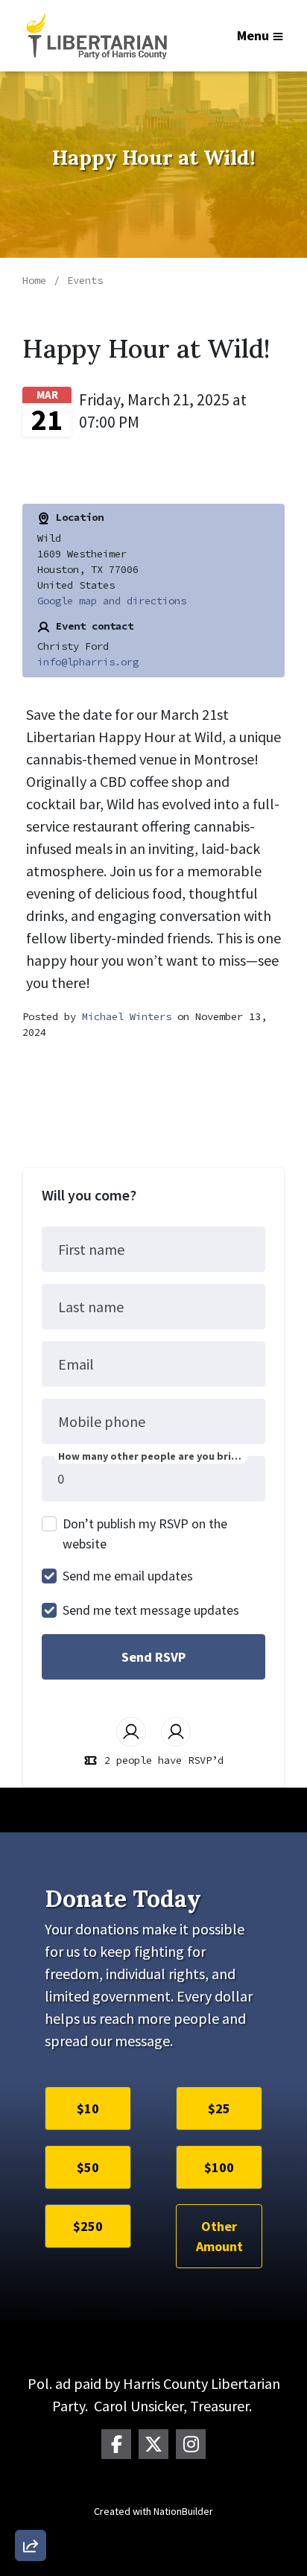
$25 (219, 2108)
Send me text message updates (151, 1610)
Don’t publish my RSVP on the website (145, 1534)
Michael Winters (127, 1016)
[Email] (31, 2382)
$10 (88, 2108)
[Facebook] (116, 2444)
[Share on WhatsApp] (31, 2510)
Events (85, 280)
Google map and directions (112, 601)
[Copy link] (31, 2340)
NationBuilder (183, 2511)
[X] (153, 2444)
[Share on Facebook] (31, 2467)
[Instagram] (191, 2444)
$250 (88, 2226)
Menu (253, 35)
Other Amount (219, 2236)
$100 (219, 2167)
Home (34, 280)
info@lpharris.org (88, 662)
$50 (88, 2167)
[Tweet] (31, 2425)
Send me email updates (128, 1576)
